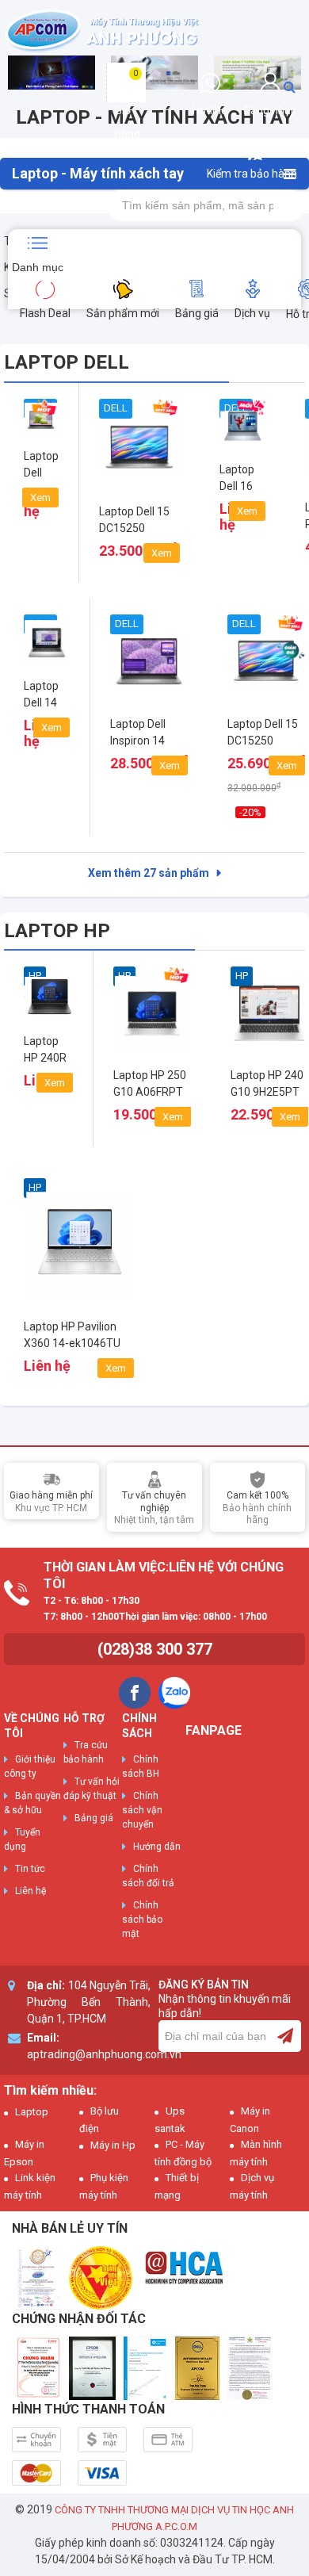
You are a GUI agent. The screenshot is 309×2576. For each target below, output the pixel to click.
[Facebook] (135, 1693)
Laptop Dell (67, 362)
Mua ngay (139, 545)
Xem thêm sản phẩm (149, 873)
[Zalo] (174, 1693)
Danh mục (38, 267)
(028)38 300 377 (155, 1649)
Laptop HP (57, 931)
